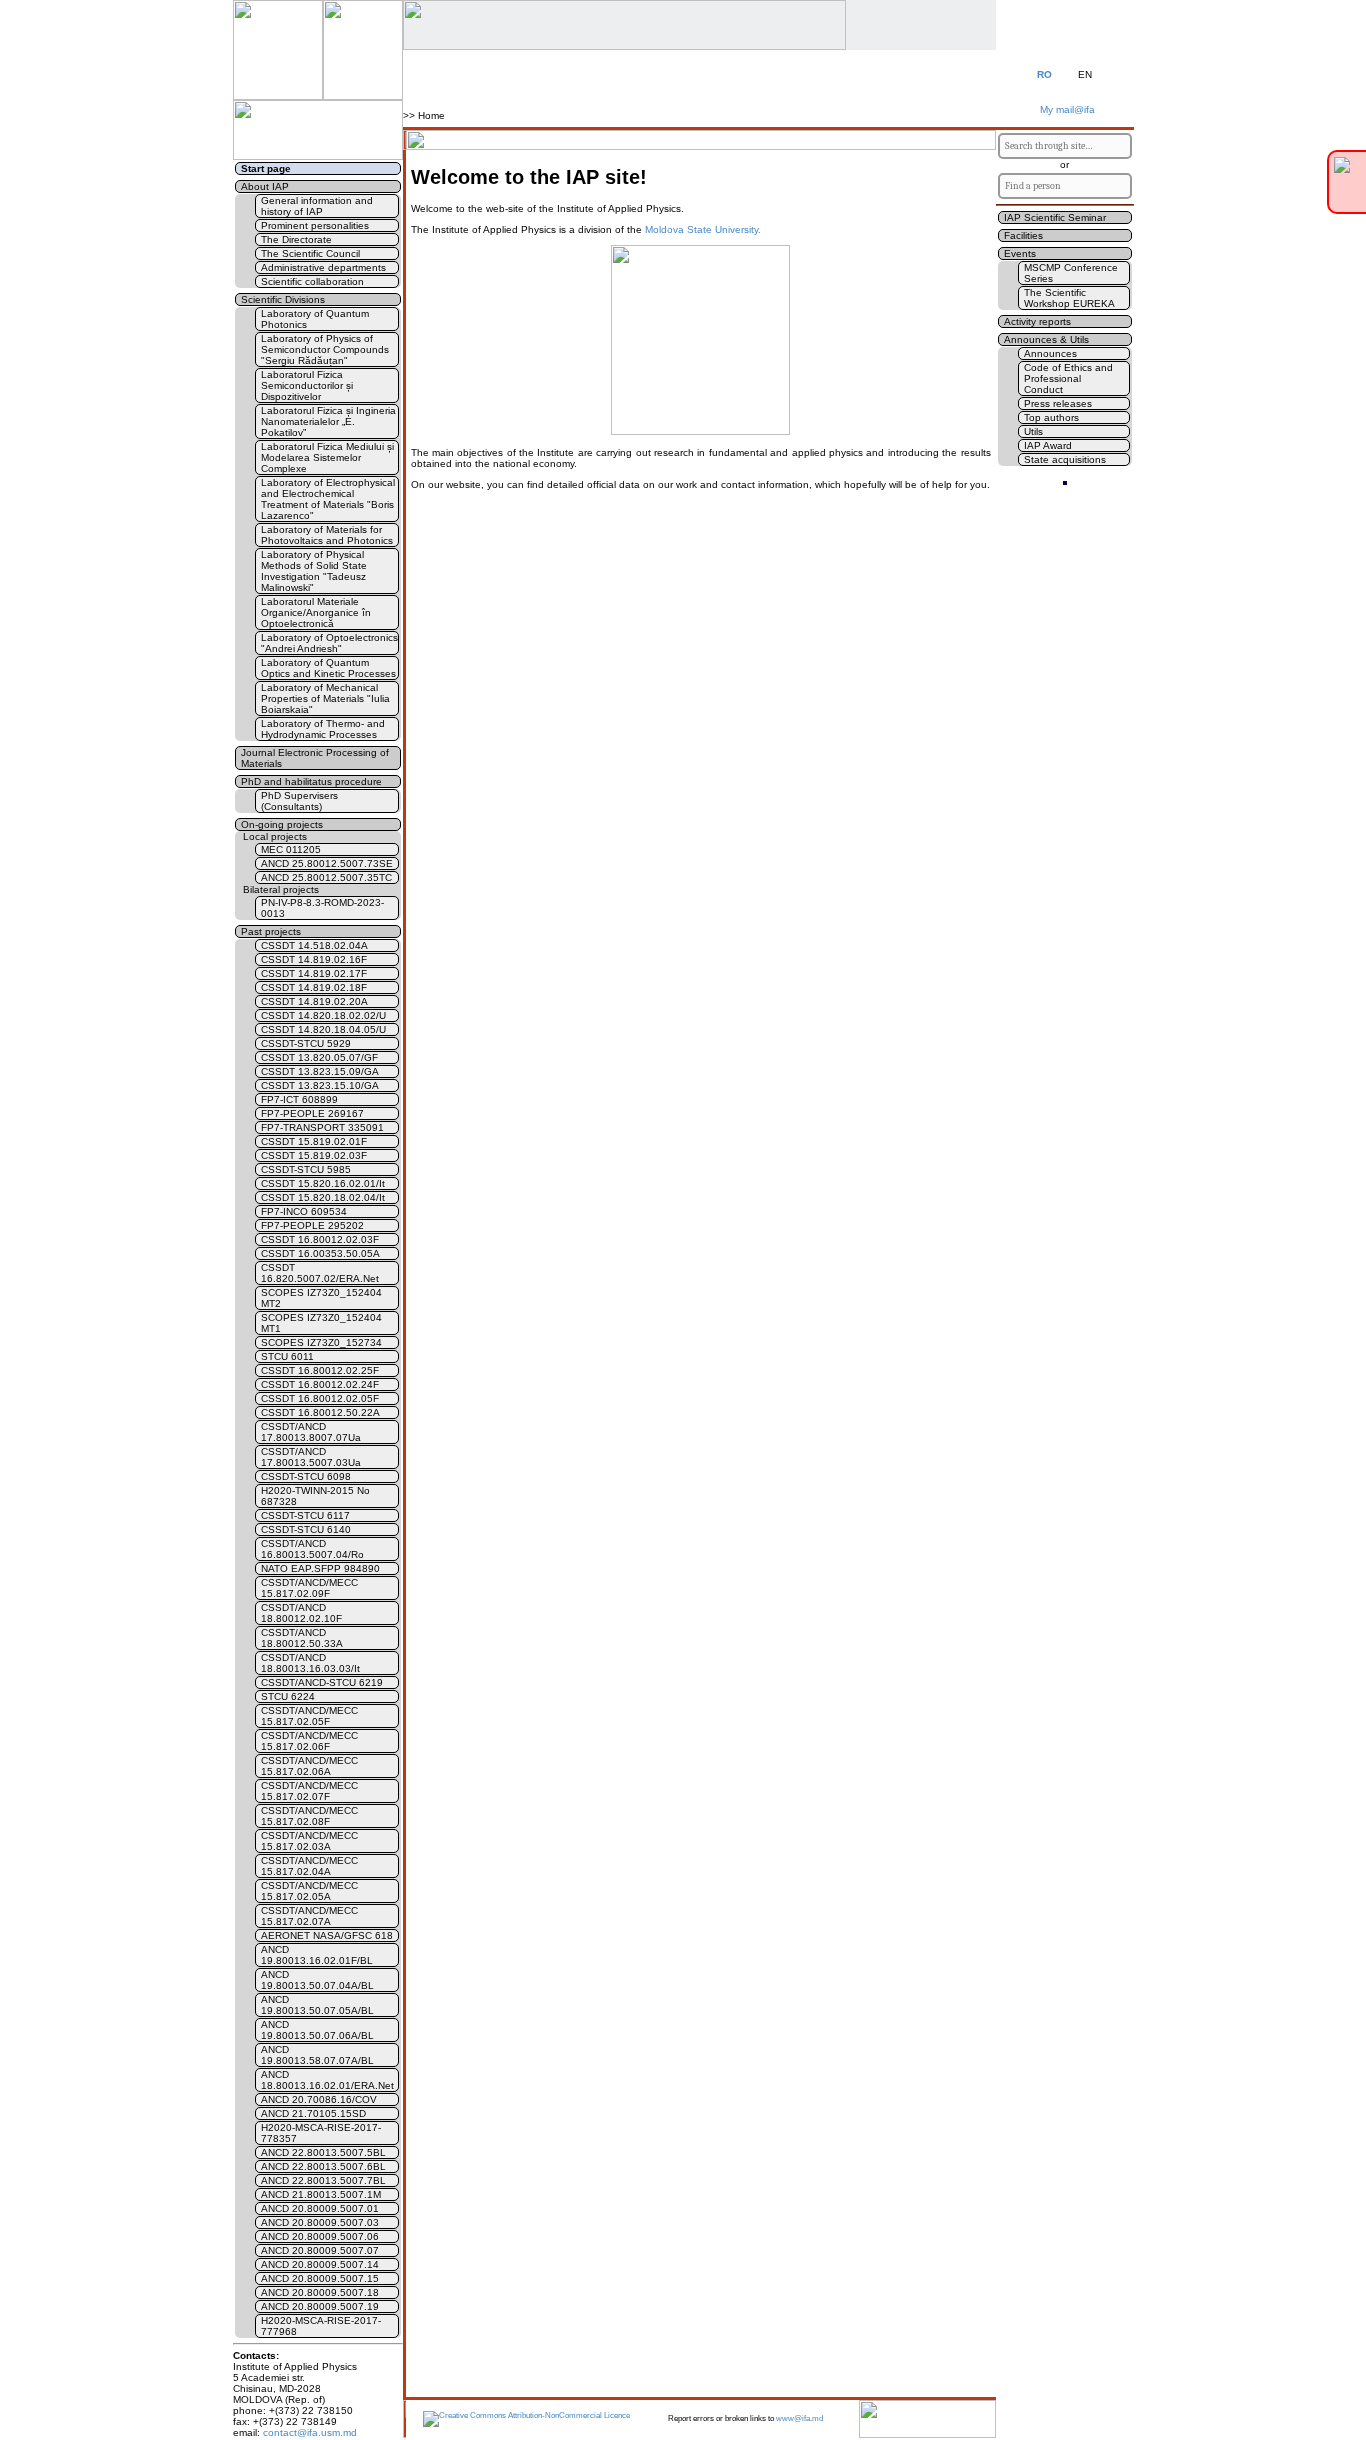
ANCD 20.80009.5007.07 (320, 2250)
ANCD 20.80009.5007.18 (320, 2292)
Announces (1050, 353)
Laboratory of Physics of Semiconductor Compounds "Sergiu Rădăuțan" (325, 349)
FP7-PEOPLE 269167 (312, 1113)
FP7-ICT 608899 (299, 1099)
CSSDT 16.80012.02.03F (320, 1239)
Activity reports (1037, 321)
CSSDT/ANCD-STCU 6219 (322, 1682)
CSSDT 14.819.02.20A (314, 1001)
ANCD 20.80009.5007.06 (320, 2236)
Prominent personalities (315, 225)
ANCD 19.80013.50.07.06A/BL (317, 2030)
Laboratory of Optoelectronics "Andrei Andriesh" (329, 643)
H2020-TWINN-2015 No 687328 (315, 1496)
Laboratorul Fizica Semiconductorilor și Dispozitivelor (307, 385)
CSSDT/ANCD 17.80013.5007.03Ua (311, 1457)
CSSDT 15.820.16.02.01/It (323, 1183)
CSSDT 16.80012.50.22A (320, 1412)
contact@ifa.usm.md (310, 2432)
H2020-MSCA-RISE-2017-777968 (321, 2326)
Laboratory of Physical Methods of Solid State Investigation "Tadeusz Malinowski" (314, 571)
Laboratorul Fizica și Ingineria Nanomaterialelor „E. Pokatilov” (328, 421)
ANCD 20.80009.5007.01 (320, 2208)
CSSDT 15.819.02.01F (314, 1141)
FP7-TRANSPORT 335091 (322, 1127)
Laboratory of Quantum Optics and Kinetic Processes (328, 668)
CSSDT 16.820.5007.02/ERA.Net (320, 1273)
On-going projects (282, 824)
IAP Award (1048, 445)
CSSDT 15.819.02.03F (314, 1155)
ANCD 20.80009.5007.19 (320, 2306)
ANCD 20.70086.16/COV (319, 2099)
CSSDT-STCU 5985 (306, 1169)
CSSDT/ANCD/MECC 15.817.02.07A (309, 1916)
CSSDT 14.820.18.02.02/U (323, 1015)
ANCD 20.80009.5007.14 (320, 2264)
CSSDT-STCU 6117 (305, 1515)
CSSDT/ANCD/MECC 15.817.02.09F (309, 1588)
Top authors (1051, 417)
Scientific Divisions (283, 299)
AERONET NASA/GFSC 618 (327, 1935)
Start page (266, 168)
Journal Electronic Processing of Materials (315, 758)
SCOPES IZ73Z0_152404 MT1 (321, 1323)
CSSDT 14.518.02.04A (314, 945)
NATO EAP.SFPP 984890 (320, 1568)
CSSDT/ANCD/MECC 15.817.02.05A (309, 1891)
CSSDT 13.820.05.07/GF (319, 1057)
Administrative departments (323, 267)
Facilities (1023, 235)
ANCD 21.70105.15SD (313, 2113)
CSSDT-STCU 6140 (306, 1529)
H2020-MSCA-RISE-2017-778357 (321, 2133)
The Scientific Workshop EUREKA (1069, 298)
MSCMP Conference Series (1071, 273)
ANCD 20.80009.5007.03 (320, 2222)
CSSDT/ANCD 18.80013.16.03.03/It (310, 1663)
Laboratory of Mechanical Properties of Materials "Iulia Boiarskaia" (325, 698)
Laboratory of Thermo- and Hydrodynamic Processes (323, 729)
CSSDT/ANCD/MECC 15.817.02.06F (309, 1741)
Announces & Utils (1046, 339)
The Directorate (296, 239)
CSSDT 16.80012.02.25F (320, 1370)
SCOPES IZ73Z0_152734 (321, 1342)
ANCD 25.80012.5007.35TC (326, 877)
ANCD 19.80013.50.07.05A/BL (317, 2005)
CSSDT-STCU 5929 (306, 1043)
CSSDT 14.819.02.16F (314, 959)
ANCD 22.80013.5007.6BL (323, 2166)
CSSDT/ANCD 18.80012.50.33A (302, 1638)
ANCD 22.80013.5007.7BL (323, 2180)
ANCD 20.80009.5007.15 (320, 2278)
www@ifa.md (799, 2418)
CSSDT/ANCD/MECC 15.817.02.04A (309, 1866)
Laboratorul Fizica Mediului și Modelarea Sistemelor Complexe (327, 457)
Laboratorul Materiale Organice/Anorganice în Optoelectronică (316, 612)
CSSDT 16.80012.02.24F (320, 1384)
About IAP (265, 186)
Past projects (271, 931)
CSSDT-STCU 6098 (306, 1476)
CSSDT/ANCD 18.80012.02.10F (301, 1613)
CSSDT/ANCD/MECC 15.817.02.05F (309, 1716)
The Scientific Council (310, 253)
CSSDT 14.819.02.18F (314, 987)
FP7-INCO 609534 (304, 1211)
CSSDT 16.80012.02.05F (320, 1398)
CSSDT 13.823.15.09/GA (320, 1071)
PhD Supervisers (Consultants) (299, 801)
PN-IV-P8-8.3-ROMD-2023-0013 (322, 908)
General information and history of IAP (317, 206)
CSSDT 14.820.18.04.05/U (323, 1029)
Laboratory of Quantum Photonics (315, 319)
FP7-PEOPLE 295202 (312, 1225)
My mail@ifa (1064, 109)
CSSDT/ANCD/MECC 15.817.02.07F (309, 1791)
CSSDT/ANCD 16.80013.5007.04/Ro (312, 1549)
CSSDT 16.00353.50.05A (320, 1253)
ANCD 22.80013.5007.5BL (323, 2152)
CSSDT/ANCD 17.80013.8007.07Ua (311, 1432)
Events (1020, 253)
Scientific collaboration (312, 281)
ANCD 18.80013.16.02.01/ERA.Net (327, 2080)
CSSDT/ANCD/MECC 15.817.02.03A (309, 1841)
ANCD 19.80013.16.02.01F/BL (317, 1955)
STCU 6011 (287, 1356)
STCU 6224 (288, 1696)
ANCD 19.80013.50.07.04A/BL (317, 1980)
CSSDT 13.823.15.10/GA (320, 1085)
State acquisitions (1065, 459)
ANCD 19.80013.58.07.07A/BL (317, 2055)
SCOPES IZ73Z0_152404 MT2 (321, 1298)
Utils (1033, 431)
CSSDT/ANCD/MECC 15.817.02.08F (309, 1816)
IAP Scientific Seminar (1055, 217)
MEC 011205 (291, 849)
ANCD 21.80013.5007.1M (321, 2194)
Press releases (1058, 403)
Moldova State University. (703, 229)
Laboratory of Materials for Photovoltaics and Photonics (327, 535)
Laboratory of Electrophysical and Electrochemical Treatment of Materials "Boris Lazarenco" (328, 499)
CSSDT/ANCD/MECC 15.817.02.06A (309, 1766)
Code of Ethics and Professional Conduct (1068, 378)
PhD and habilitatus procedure (311, 781)
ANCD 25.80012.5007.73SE (327, 863)
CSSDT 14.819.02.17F (314, 973)
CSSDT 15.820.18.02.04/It (323, 1197)
